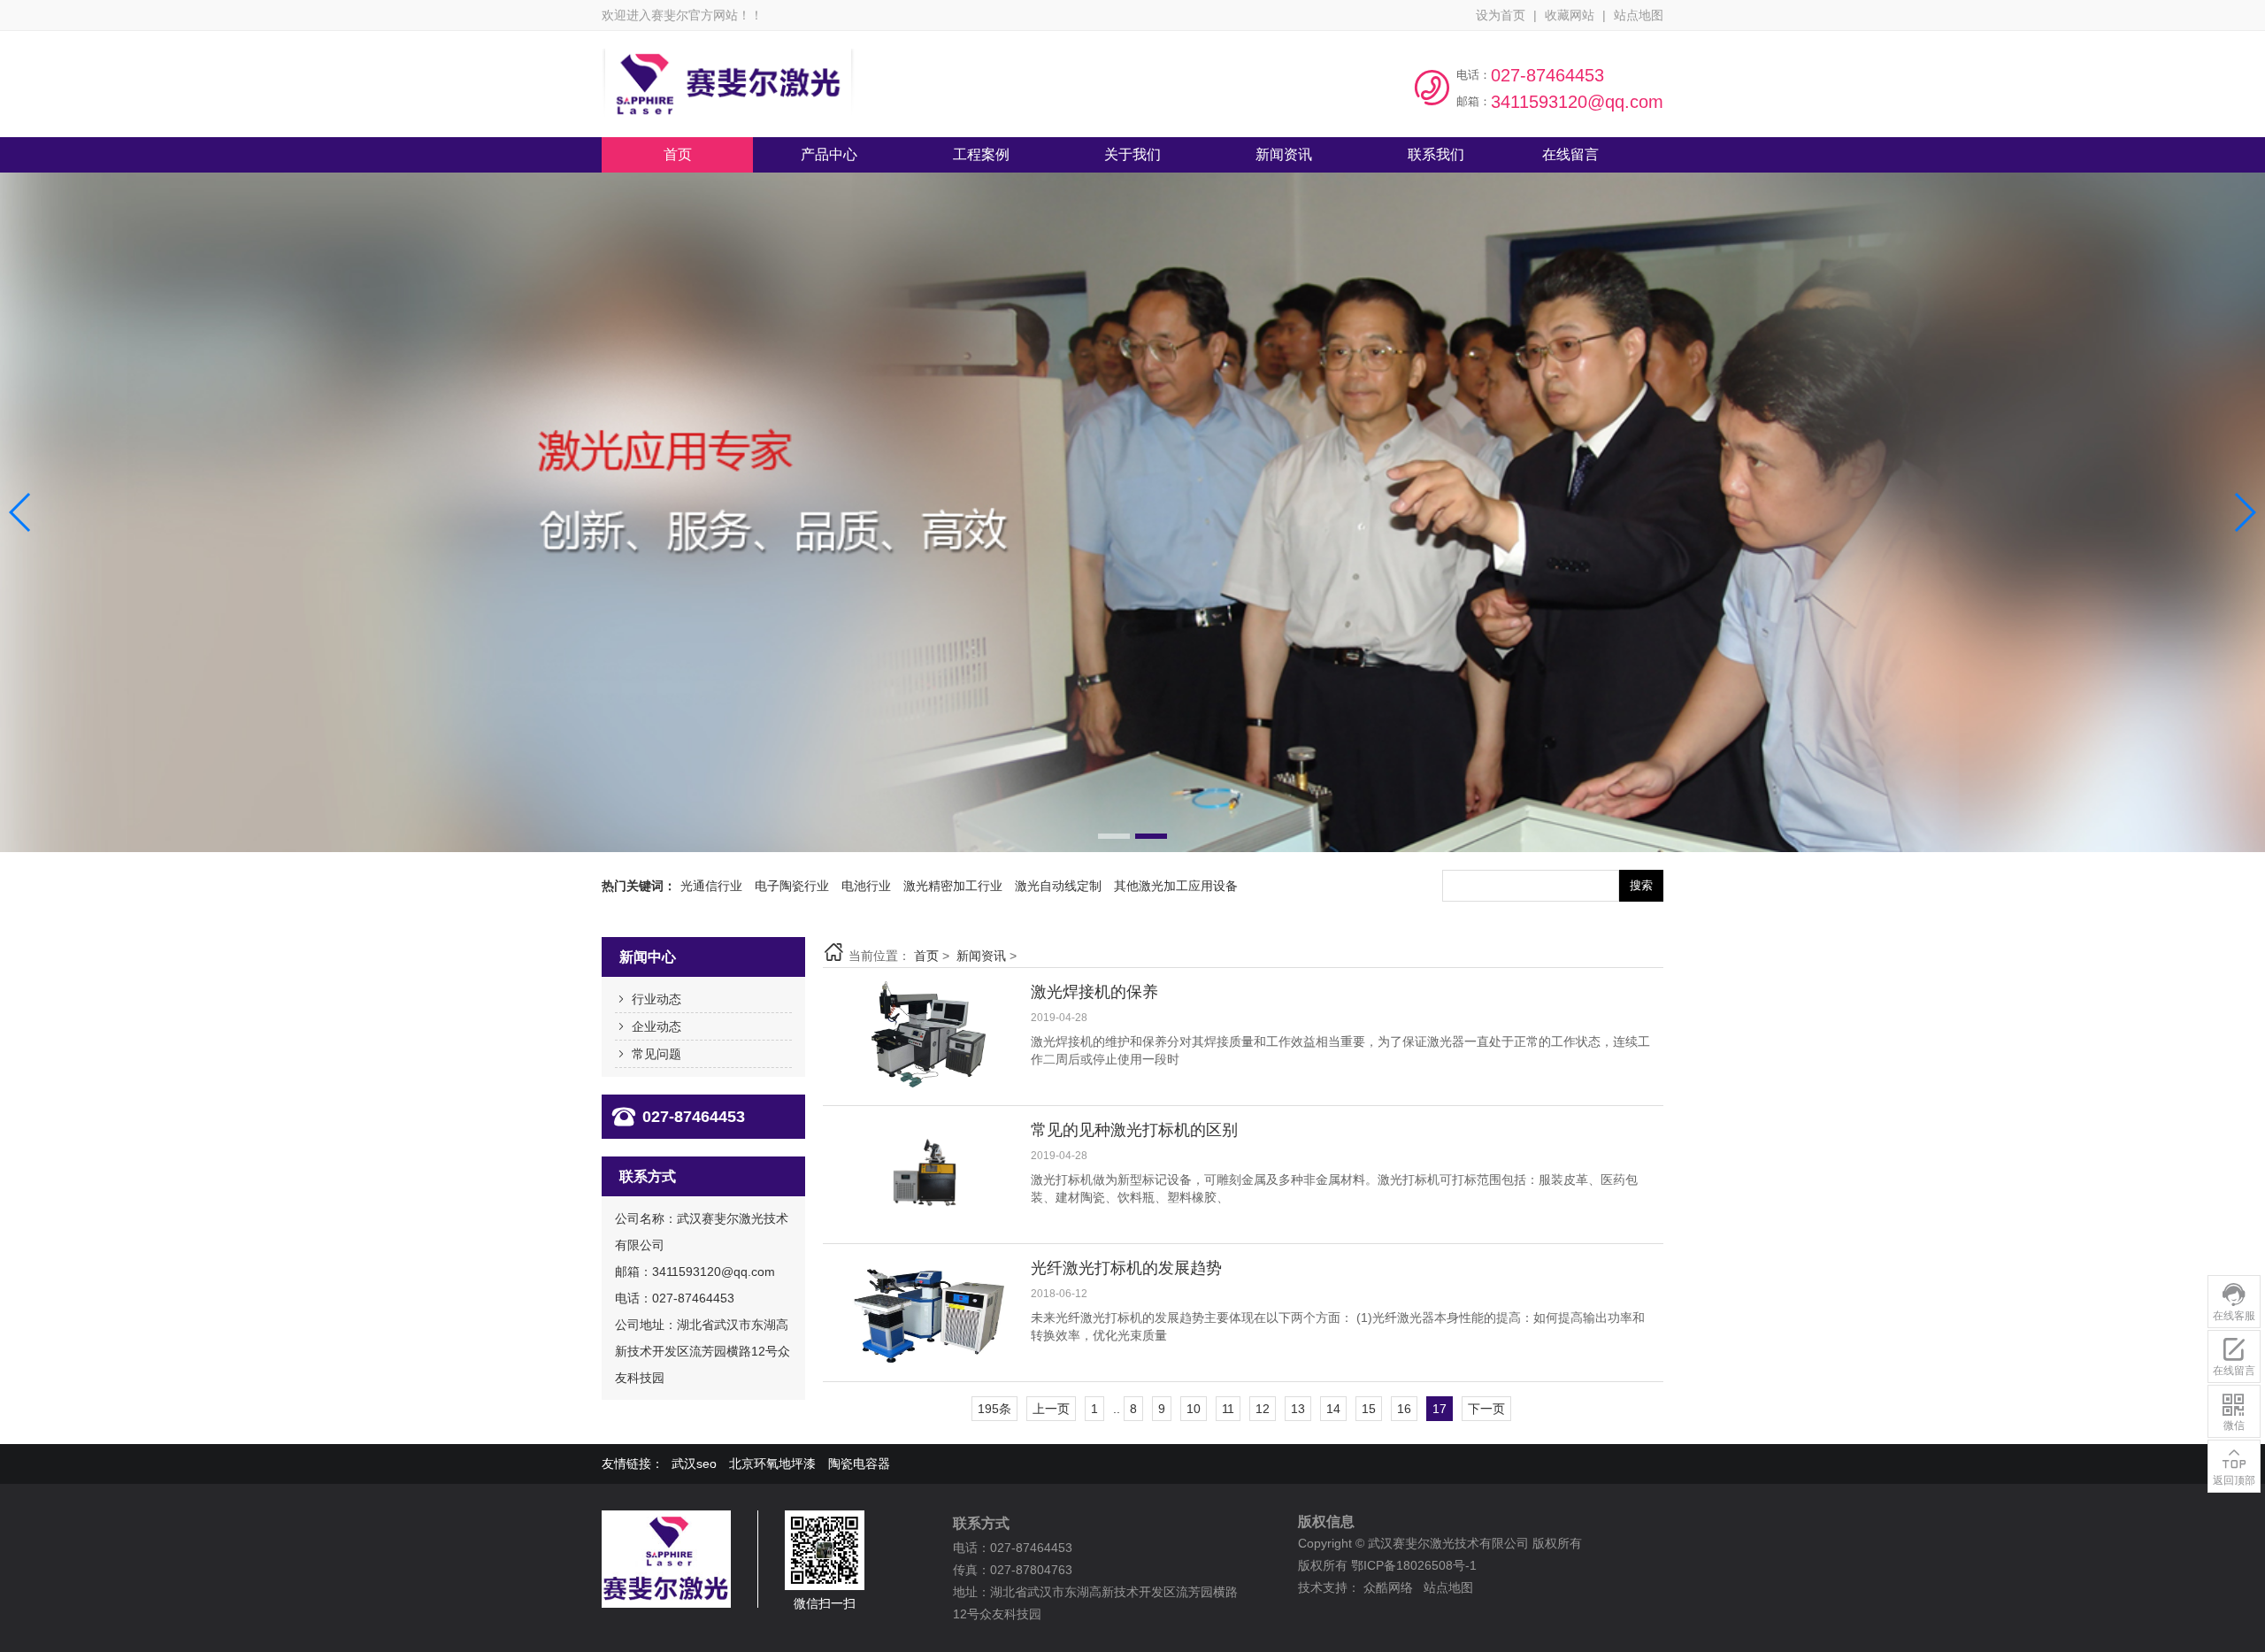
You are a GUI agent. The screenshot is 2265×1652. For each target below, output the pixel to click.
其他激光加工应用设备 (1176, 886)
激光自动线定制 (1058, 886)
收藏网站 (1570, 15)
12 (1263, 1409)
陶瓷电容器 (859, 1464)
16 (1404, 1409)
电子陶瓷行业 (792, 886)
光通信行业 (711, 886)
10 (1194, 1409)
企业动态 (656, 1026)
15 (1369, 1409)
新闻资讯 (981, 956)
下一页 (1486, 1409)
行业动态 (656, 999)
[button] (1114, 836)
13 (1298, 1409)
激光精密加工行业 (953, 886)
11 (1228, 1409)
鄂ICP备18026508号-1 (1414, 1565)
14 (1333, 1409)
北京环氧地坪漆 (772, 1464)
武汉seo (694, 1464)
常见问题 (656, 1054)
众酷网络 (1388, 1587)
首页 (926, 956)
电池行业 (866, 886)
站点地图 (1639, 15)
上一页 (1051, 1409)
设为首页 (1501, 15)
